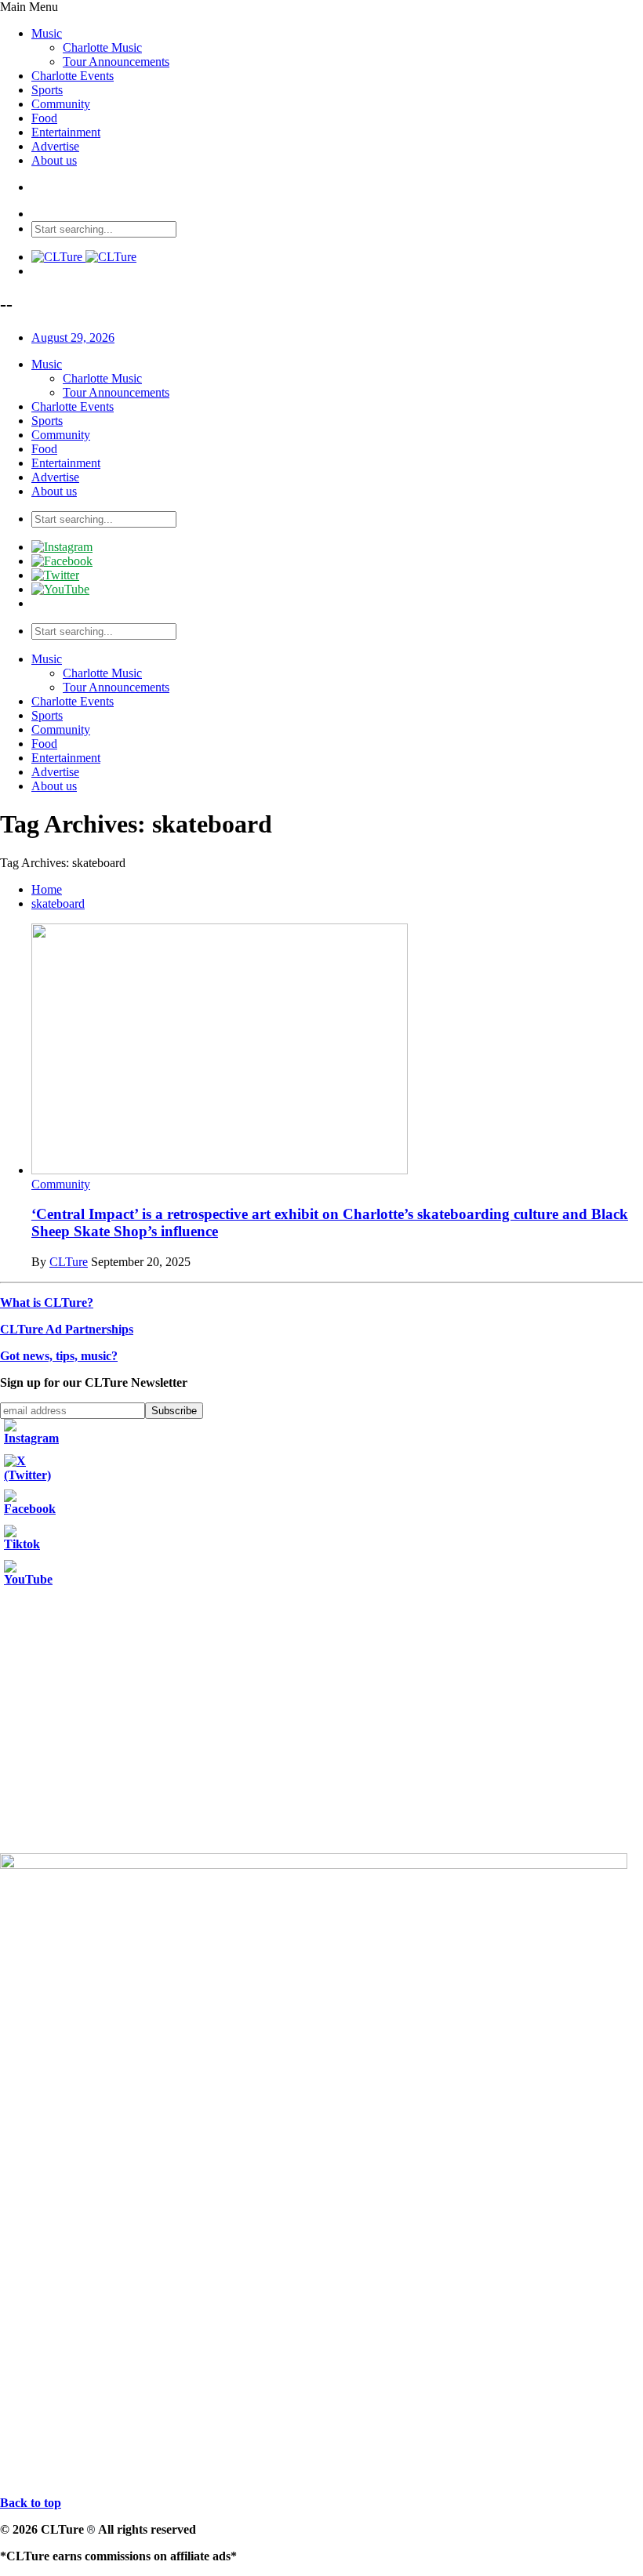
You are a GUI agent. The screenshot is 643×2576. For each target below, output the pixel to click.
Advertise (55, 146)
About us (54, 160)
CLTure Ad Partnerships (67, 1329)
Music (47, 33)
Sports (47, 90)
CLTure (69, 1262)
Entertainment (66, 132)
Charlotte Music (102, 47)
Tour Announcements (116, 62)
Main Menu (29, 7)
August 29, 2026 (73, 337)
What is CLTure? (47, 1303)
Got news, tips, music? (59, 1356)
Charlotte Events (73, 76)
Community (61, 104)
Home (47, 889)
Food (44, 118)
